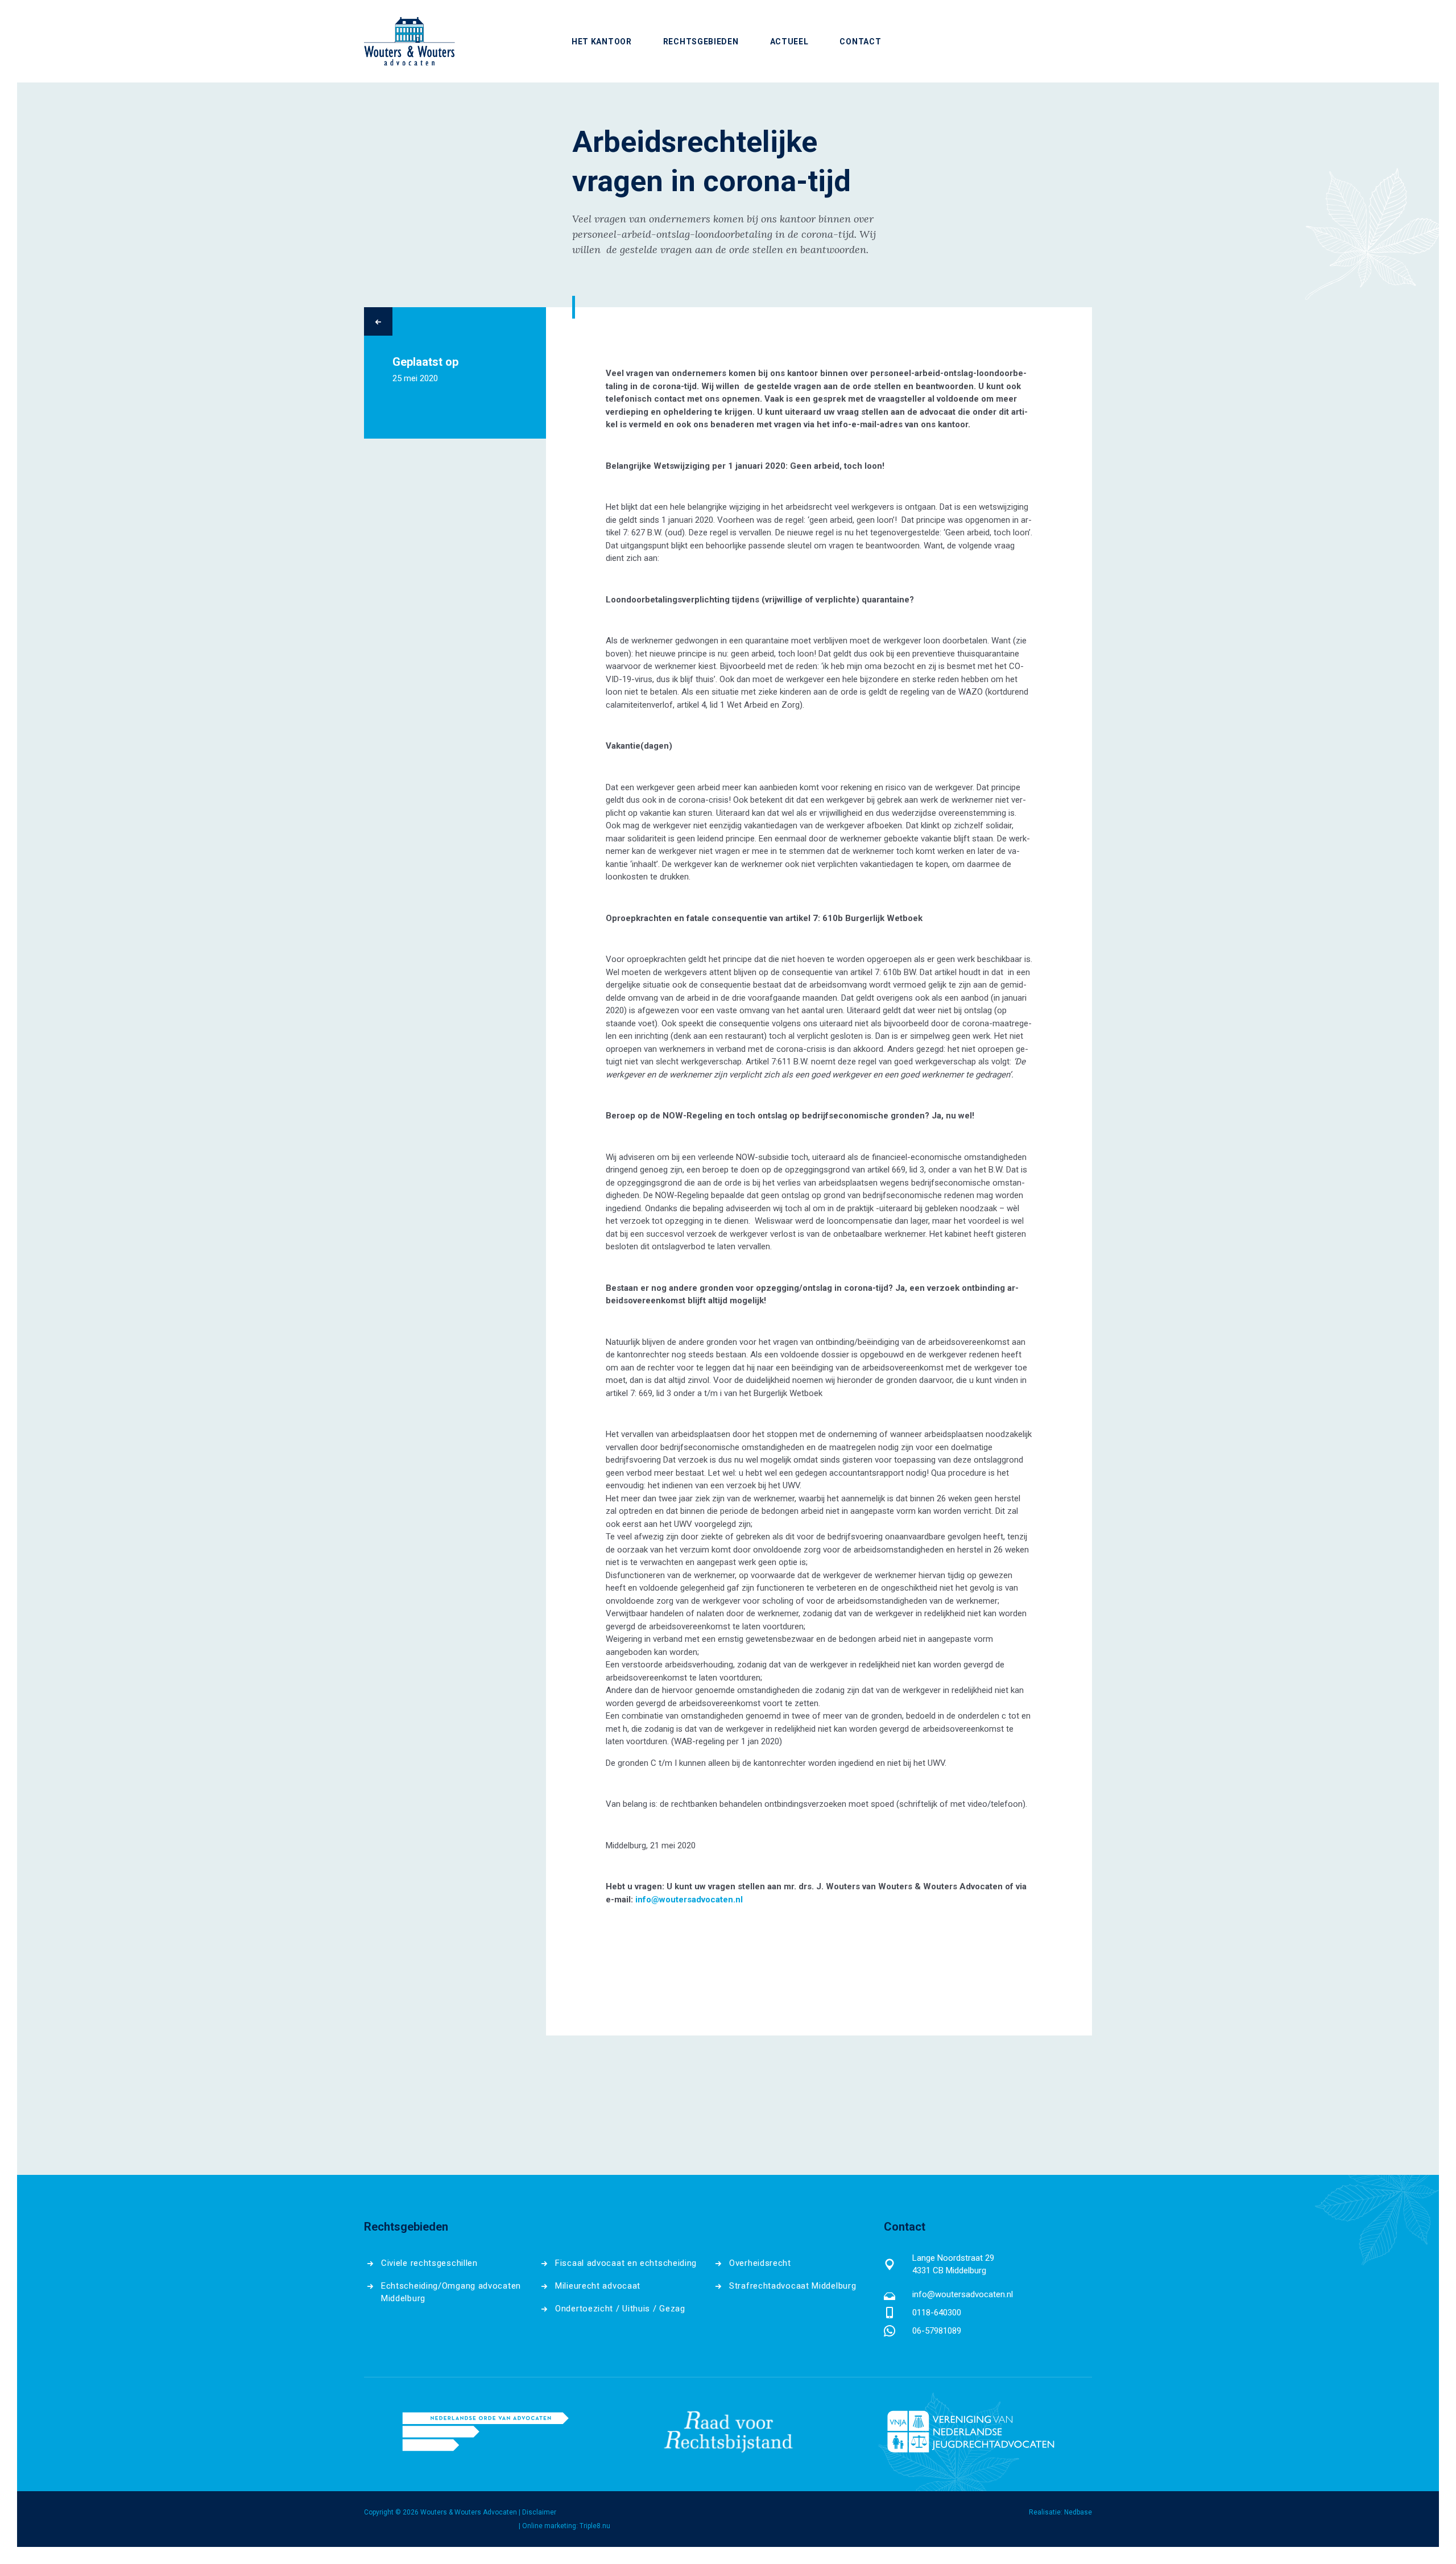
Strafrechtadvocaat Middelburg (793, 2286)
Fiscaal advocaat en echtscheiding (626, 2263)
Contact (860, 41)
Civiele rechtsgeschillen (429, 2263)
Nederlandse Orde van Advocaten (485, 2431)
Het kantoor (602, 41)
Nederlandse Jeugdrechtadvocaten (971, 2431)
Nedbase (1078, 2512)
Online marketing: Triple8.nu (566, 2526)
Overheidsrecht (760, 2263)
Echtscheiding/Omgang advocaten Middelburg (451, 2292)
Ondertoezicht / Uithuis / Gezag (620, 2309)
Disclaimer (539, 2512)
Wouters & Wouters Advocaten (409, 41)
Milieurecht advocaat (598, 2286)
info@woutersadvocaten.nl (963, 2294)
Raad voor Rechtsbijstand (728, 2431)
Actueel (789, 41)
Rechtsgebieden (701, 41)
